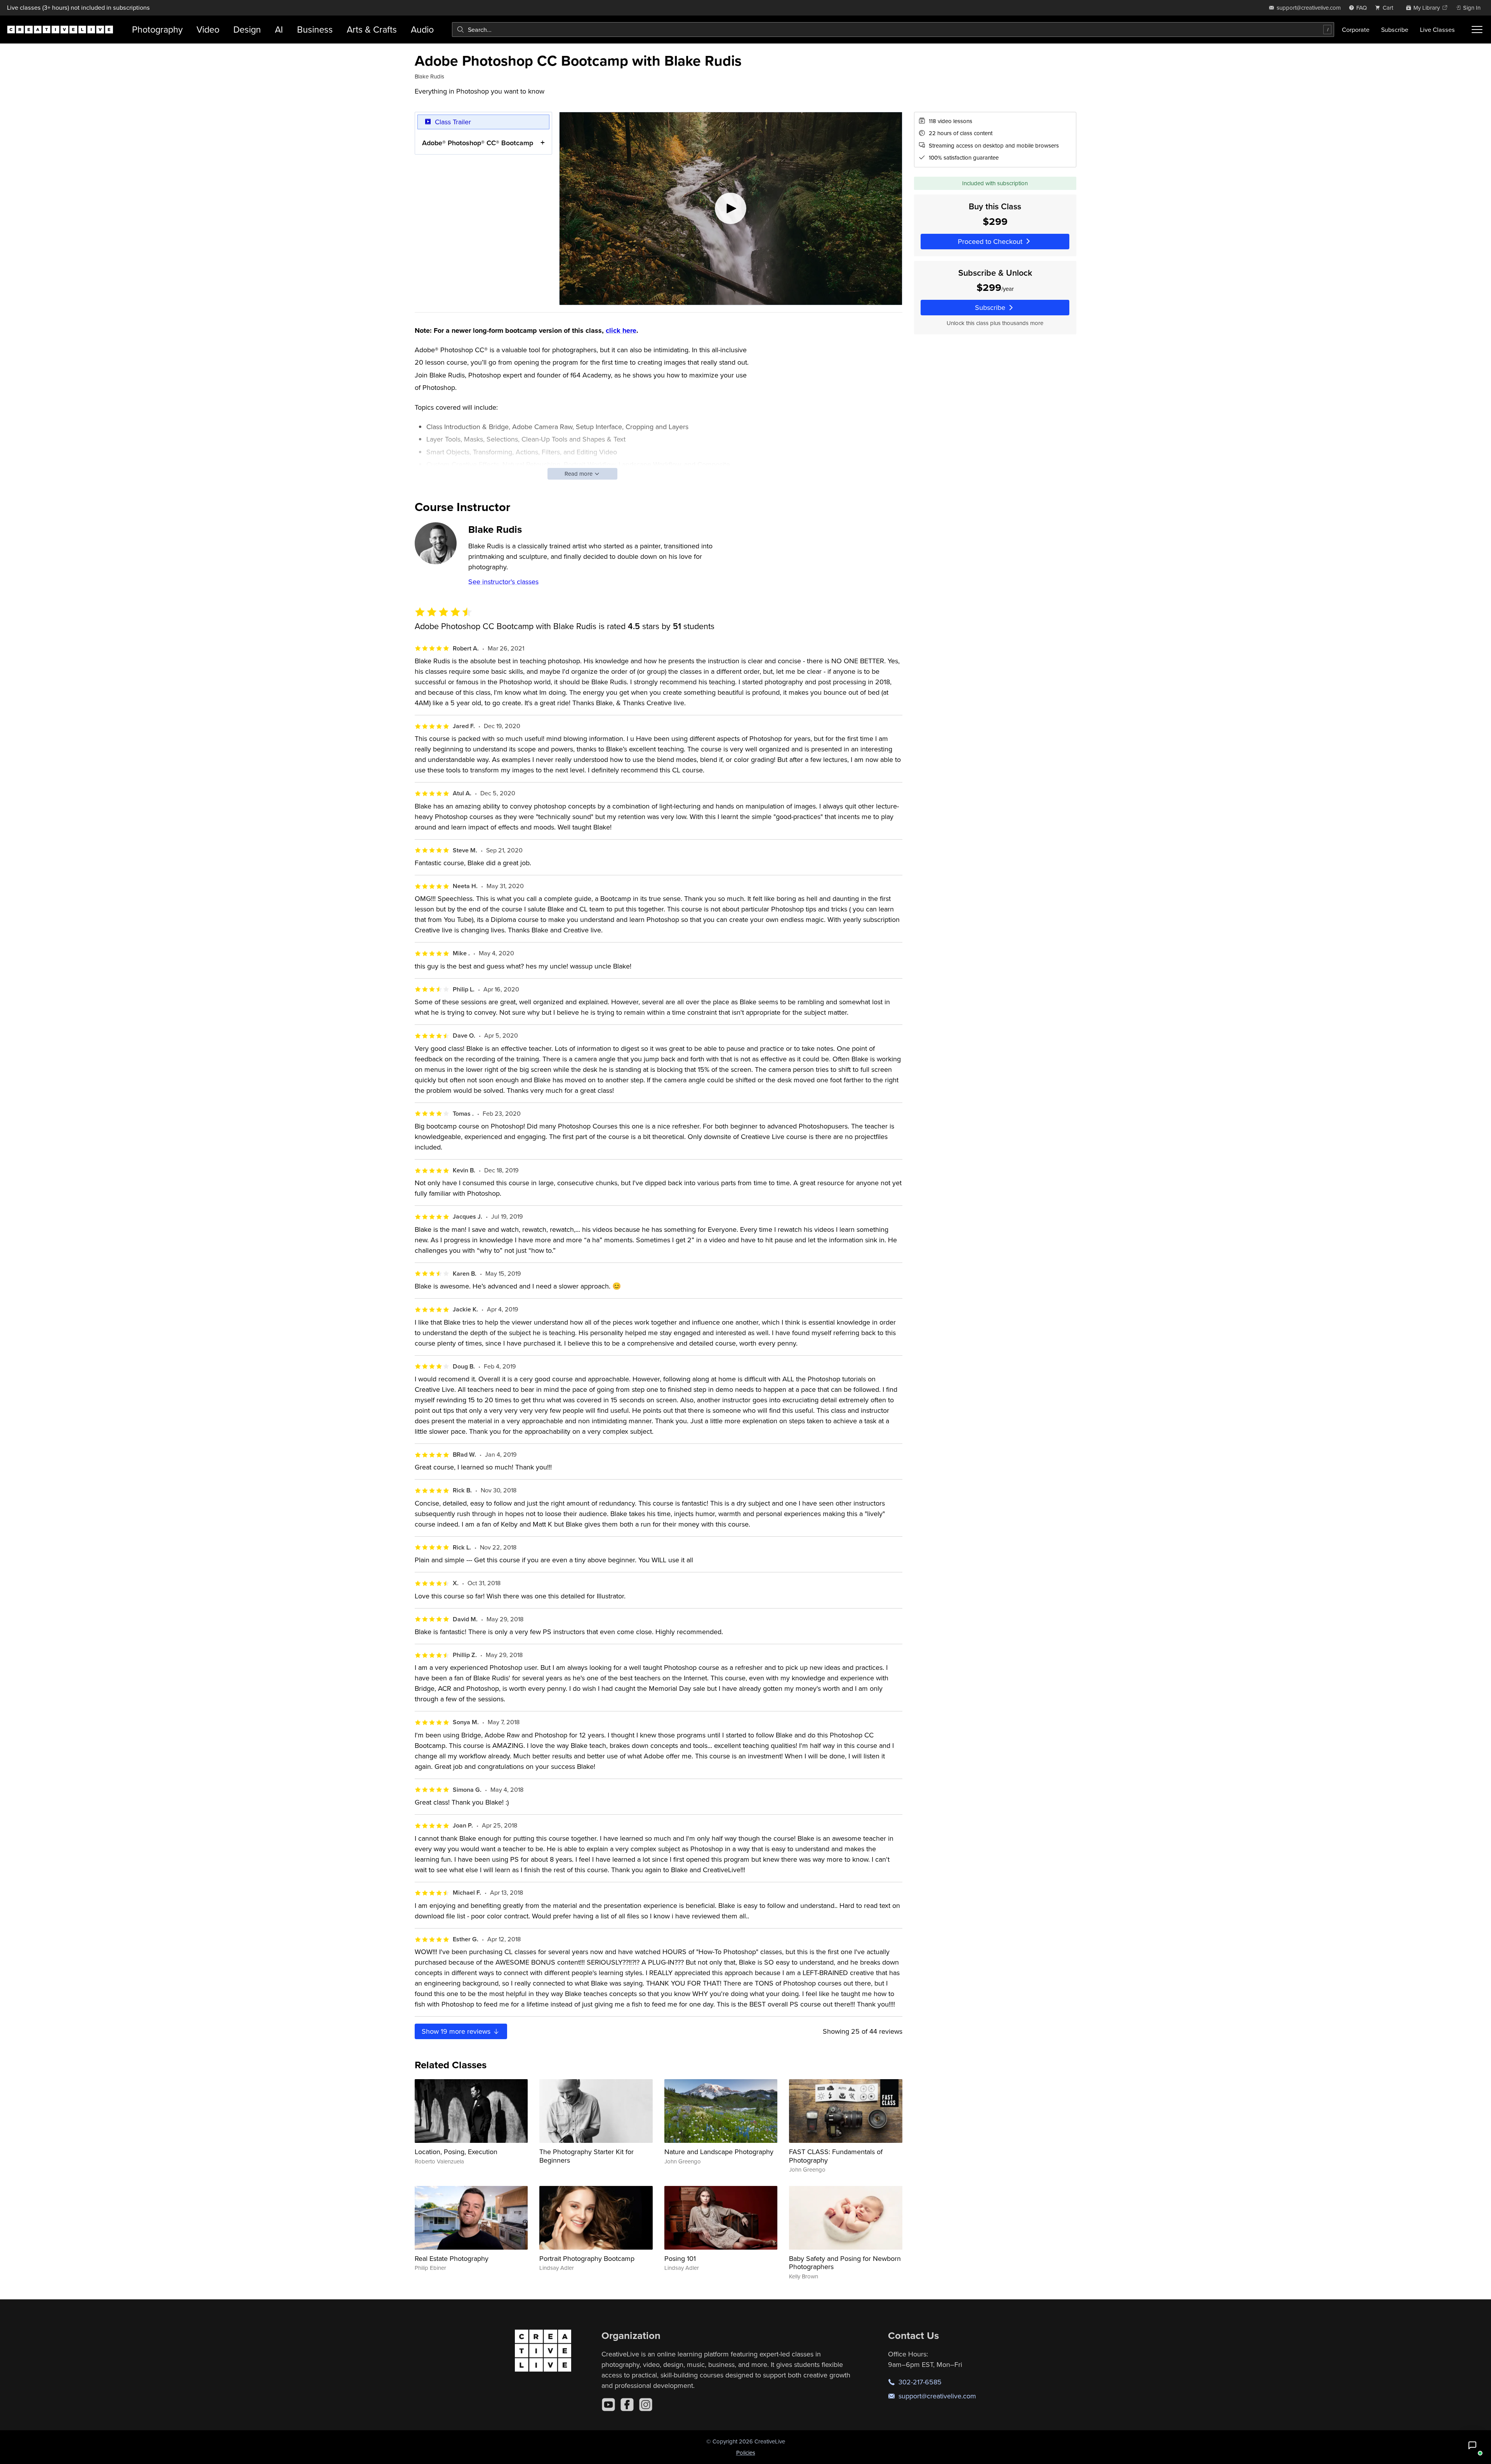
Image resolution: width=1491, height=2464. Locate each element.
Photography (157, 29)
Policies (746, 2453)
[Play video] (731, 209)
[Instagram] (646, 2405)
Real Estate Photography (452, 2258)
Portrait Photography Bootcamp (587, 2258)
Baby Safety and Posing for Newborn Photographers (845, 2263)
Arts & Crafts (372, 29)
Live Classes (1437, 30)
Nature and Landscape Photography (719, 2152)
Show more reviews (457, 2031)
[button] (1472, 2445)
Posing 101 (680, 2258)
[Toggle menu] (1477, 30)
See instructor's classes (503, 582)
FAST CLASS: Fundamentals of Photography (836, 2156)
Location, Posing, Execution (456, 2152)
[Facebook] (627, 2405)
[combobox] (893, 30)
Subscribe (1395, 30)
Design (247, 29)
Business (315, 29)
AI (279, 29)
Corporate (1356, 30)
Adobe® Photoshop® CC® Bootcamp (478, 143)
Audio (422, 29)
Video (208, 29)
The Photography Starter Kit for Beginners (586, 2156)
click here (621, 330)
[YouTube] (608, 2405)
